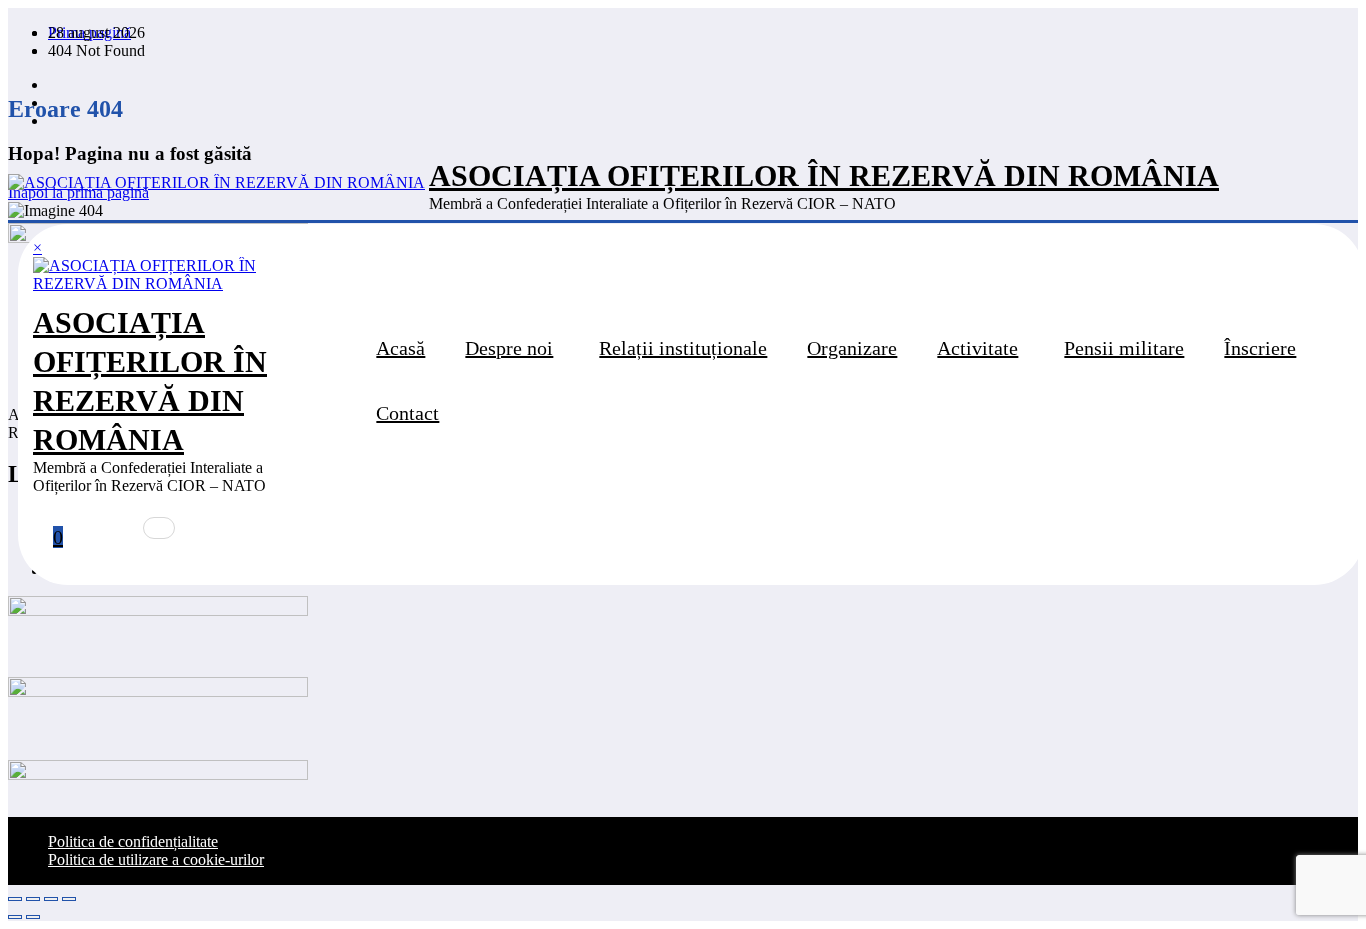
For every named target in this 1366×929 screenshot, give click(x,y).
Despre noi (509, 348)
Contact (407, 413)
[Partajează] (51, 899)
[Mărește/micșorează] (15, 899)
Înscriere (1260, 348)
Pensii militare (1124, 348)
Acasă (400, 348)
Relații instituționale (683, 348)
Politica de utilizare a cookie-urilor (156, 859)
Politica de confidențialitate (133, 841)
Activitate (977, 348)
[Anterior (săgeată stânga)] (15, 917)
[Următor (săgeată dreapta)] (33, 917)
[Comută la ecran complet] (33, 899)
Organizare (852, 348)
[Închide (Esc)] (69, 899)
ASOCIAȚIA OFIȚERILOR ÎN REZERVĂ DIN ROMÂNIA (824, 175)
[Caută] (159, 528)
